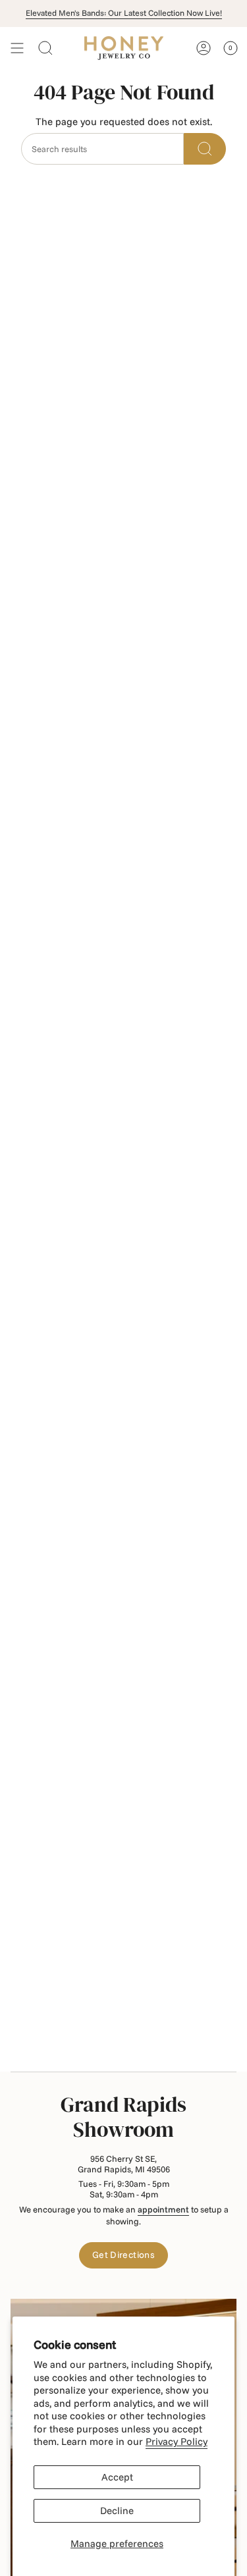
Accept (117, 2477)
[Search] (205, 149)
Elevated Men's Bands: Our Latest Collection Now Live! (124, 13)
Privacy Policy (177, 2441)
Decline (117, 2510)
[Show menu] (17, 48)
